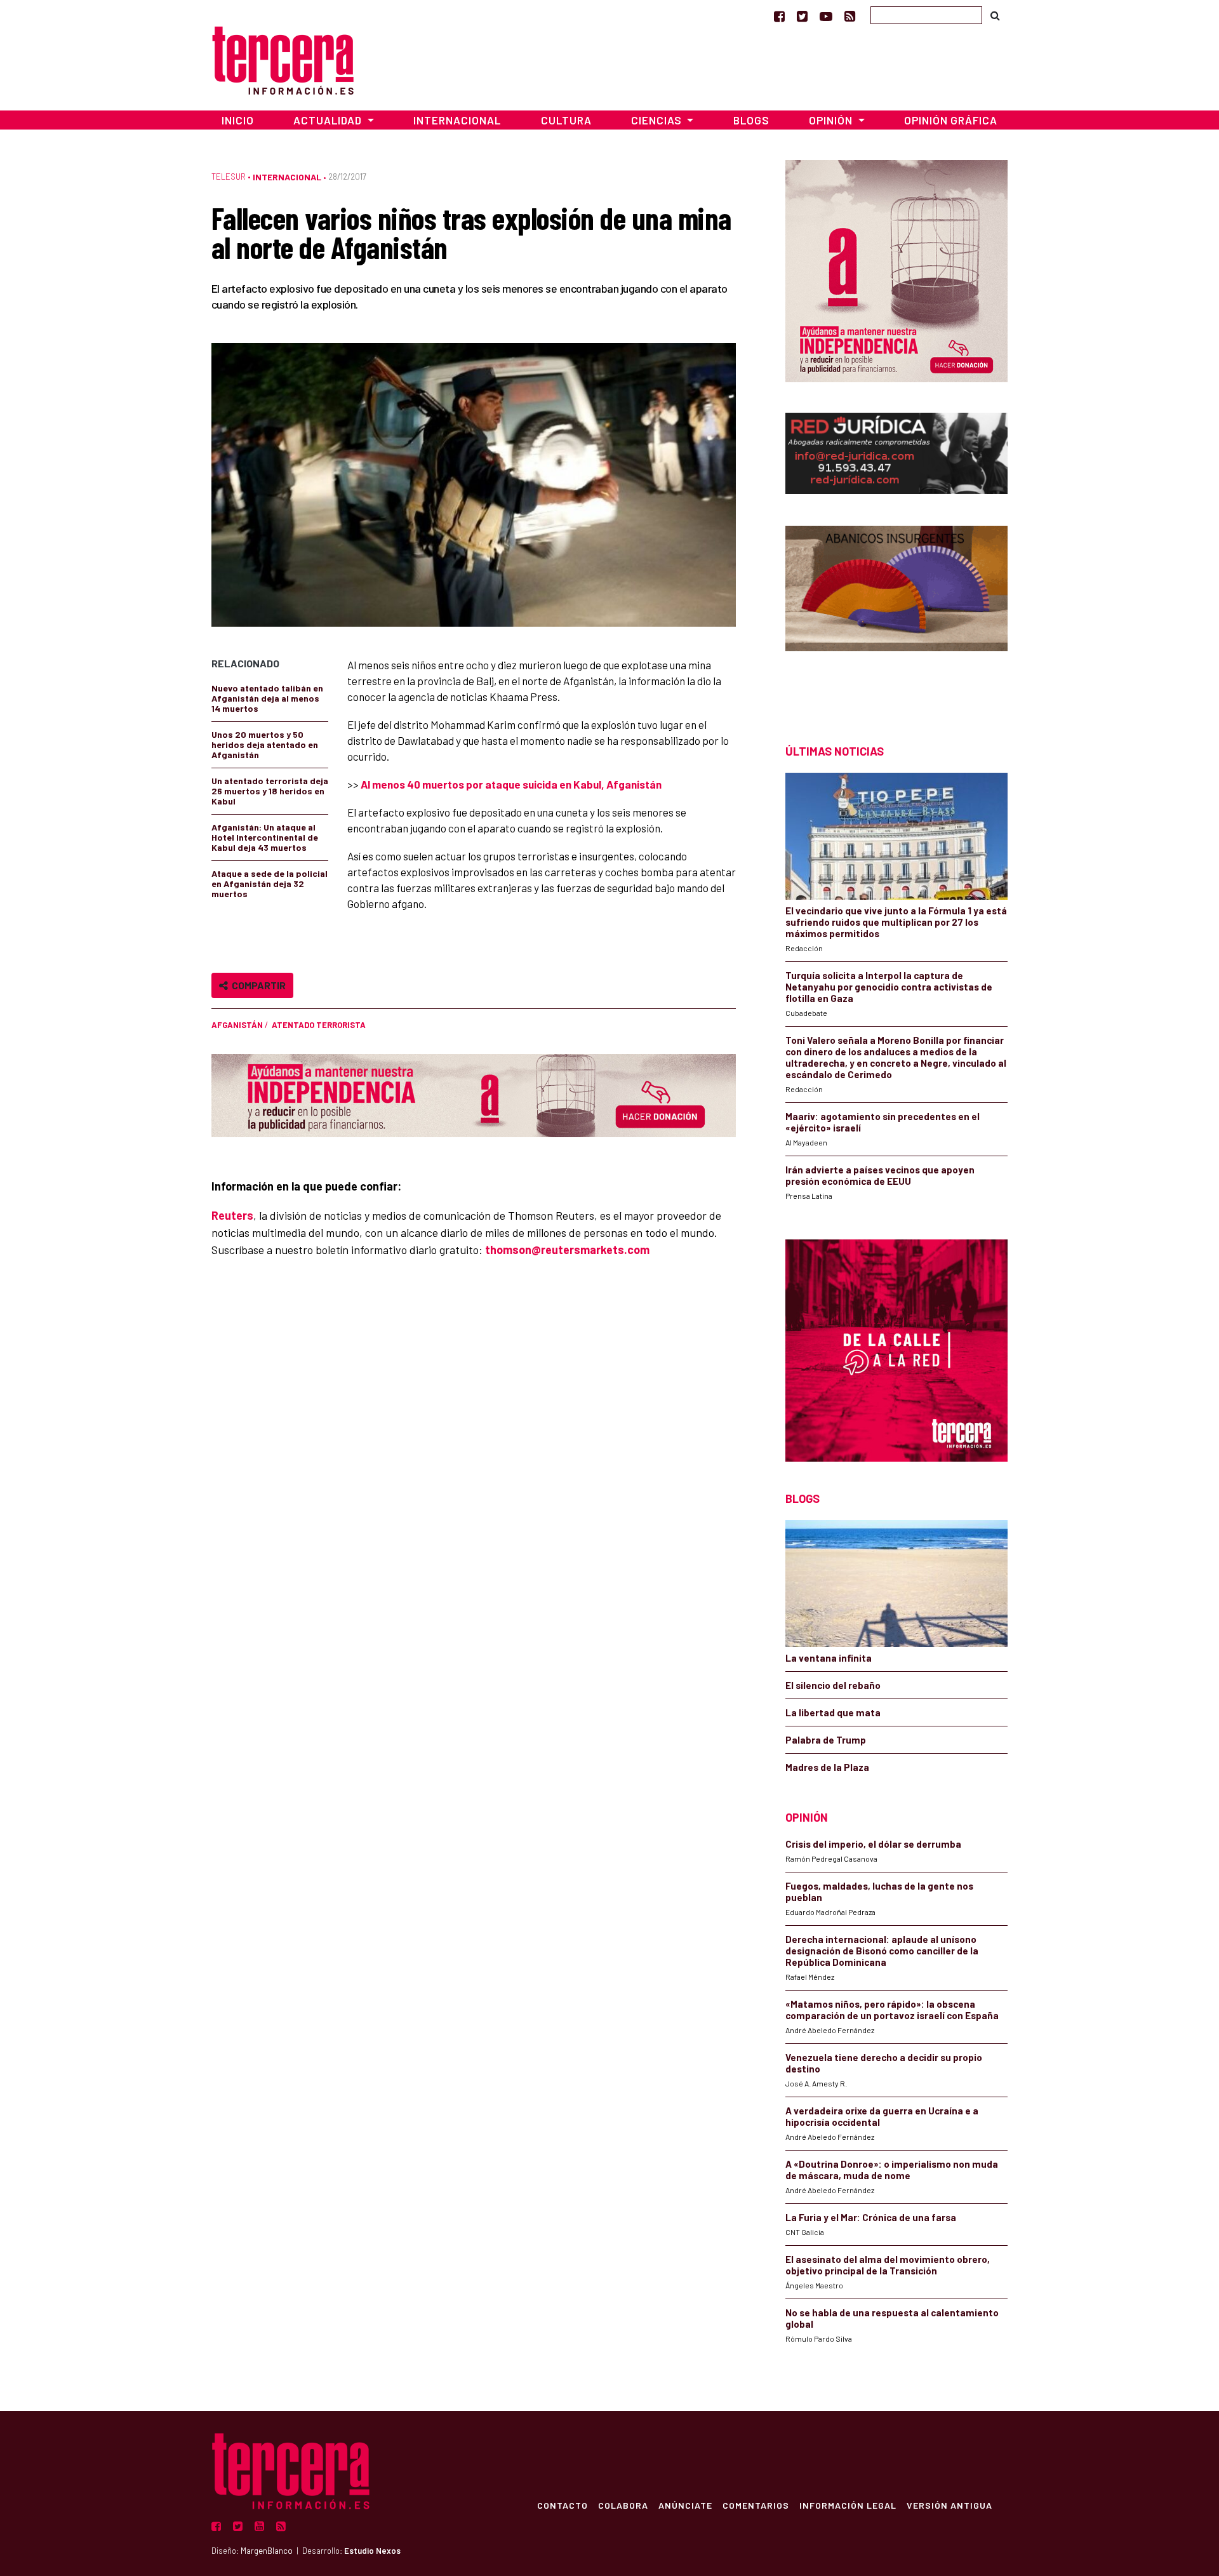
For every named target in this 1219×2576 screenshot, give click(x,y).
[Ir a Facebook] (779, 16)
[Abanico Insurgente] (896, 612)
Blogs (751, 120)
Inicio (238, 120)
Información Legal (848, 2505)
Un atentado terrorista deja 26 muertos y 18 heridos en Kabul (270, 791)
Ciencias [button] (658, 120)
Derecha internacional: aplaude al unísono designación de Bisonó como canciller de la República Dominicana (882, 1951)
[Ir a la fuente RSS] (850, 16)
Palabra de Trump (826, 1740)
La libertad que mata (833, 1712)
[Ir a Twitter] (802, 16)
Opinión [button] (832, 120)
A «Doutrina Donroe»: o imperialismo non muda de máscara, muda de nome (892, 2170)
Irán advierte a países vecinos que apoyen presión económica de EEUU (880, 1175)
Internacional (457, 120)
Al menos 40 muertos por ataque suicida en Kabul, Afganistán (511, 784)
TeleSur (229, 177)
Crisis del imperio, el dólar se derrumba (873, 1844)
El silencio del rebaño (833, 1685)
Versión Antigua (949, 2505)
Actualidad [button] (329, 120)
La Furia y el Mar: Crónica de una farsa (871, 2217)
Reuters (232, 1215)
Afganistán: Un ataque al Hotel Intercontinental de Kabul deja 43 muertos (265, 837)
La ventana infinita (829, 1658)
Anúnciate (685, 2505)
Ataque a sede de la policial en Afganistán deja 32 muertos (270, 884)
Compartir (257, 985)
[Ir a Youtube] (826, 16)
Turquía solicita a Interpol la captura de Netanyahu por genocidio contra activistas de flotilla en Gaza (889, 987)
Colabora (623, 2505)
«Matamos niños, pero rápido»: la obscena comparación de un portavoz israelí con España (892, 2010)
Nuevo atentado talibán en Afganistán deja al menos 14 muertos (267, 698)
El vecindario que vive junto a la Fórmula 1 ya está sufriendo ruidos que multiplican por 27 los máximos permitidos (896, 922)
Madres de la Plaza (827, 1767)
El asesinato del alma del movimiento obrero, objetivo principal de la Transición (888, 2265)
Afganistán (237, 1025)
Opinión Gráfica (951, 120)
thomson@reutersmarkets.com (567, 1250)
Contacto (563, 2505)
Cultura (566, 120)
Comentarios (756, 2505)
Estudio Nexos (372, 2551)
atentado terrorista (319, 1025)
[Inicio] (283, 59)
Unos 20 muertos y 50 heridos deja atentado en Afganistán (265, 744)
